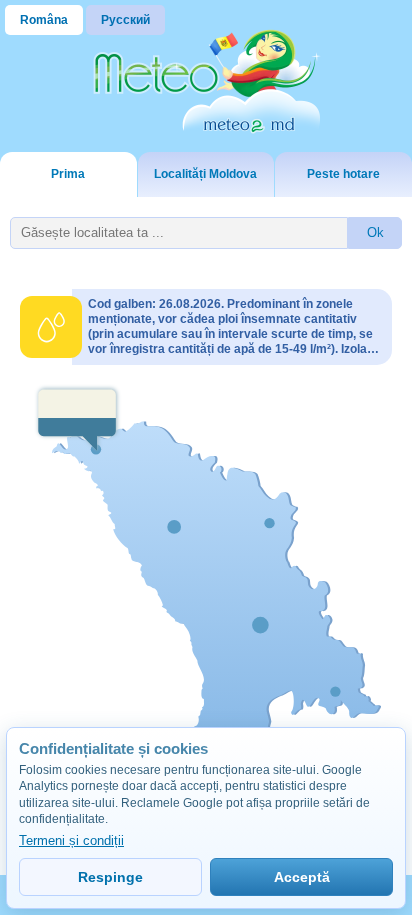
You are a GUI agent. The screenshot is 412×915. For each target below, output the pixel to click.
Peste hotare (343, 174)
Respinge (110, 877)
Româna (44, 20)
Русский (125, 20)
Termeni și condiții (71, 840)
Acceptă (302, 877)
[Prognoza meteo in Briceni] (77, 418)
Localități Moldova (205, 174)
